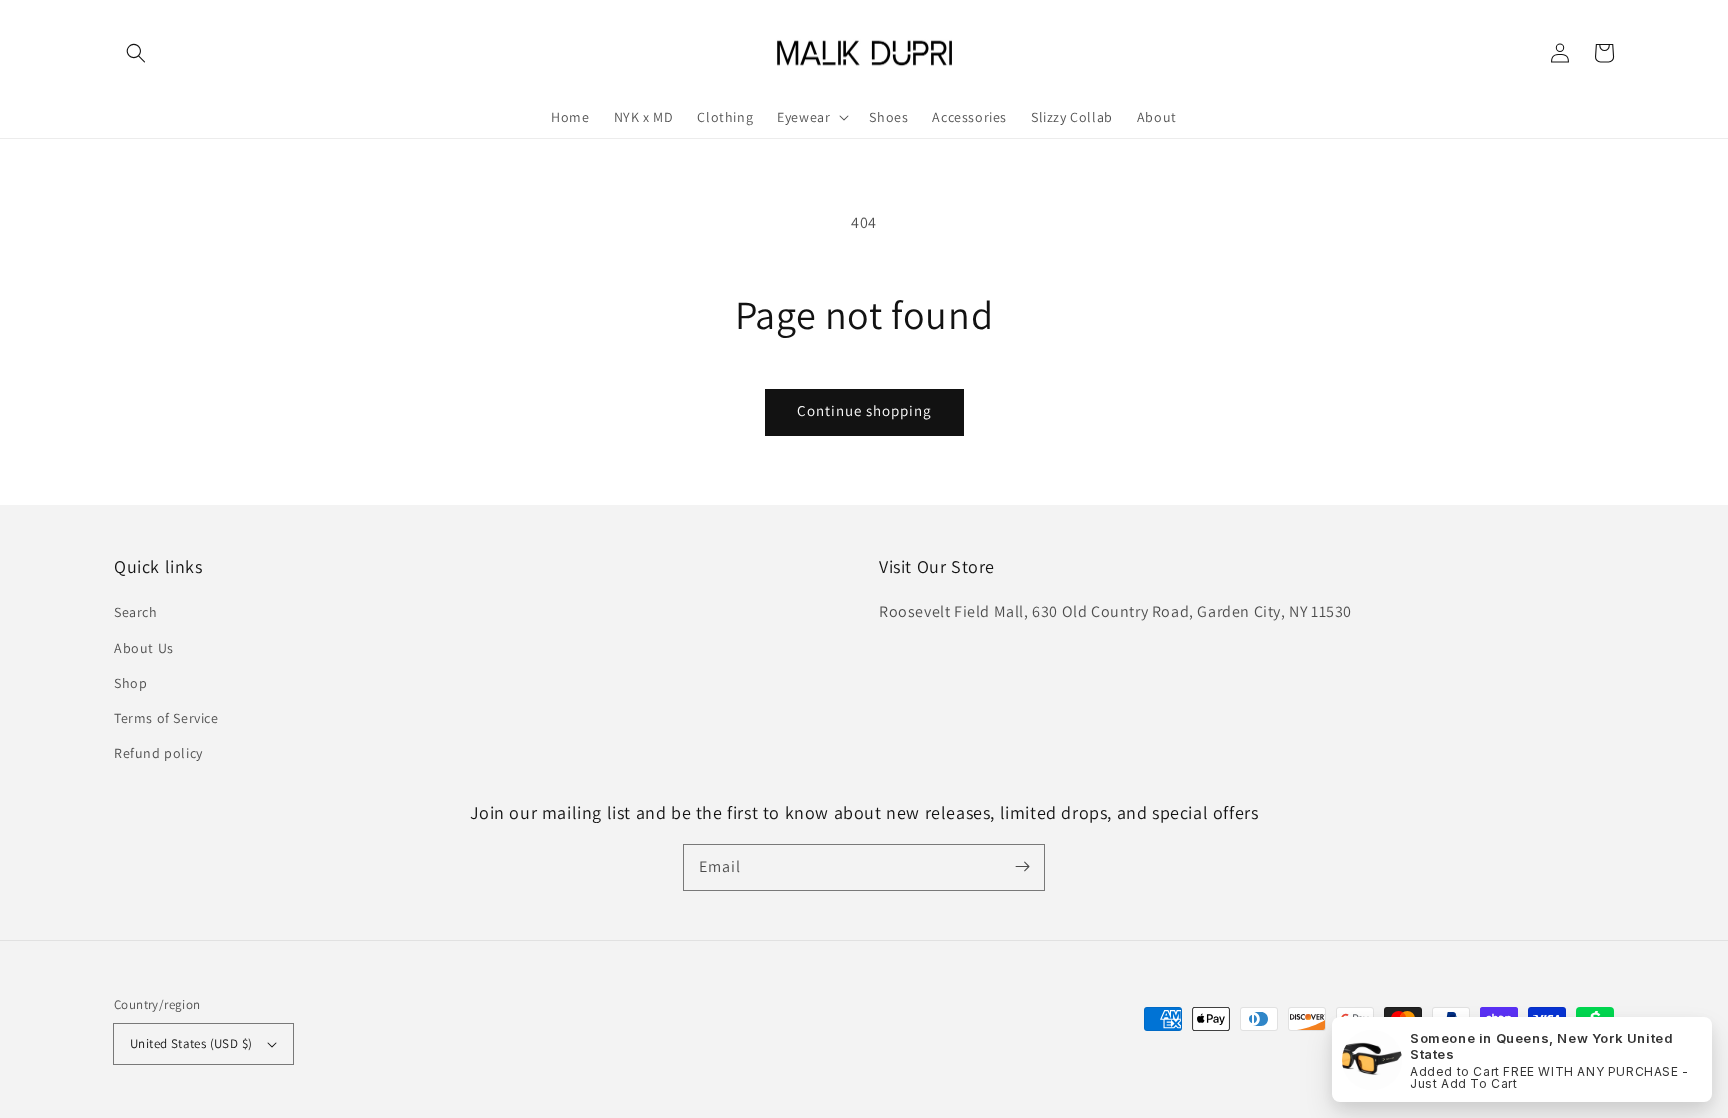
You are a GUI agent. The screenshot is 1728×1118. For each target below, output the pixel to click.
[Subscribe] (1022, 867)
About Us (144, 648)
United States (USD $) (191, 1043)
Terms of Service (166, 718)
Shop (130, 683)
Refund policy (158, 753)
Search (136, 612)
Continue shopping (864, 410)
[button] (136, 53)
